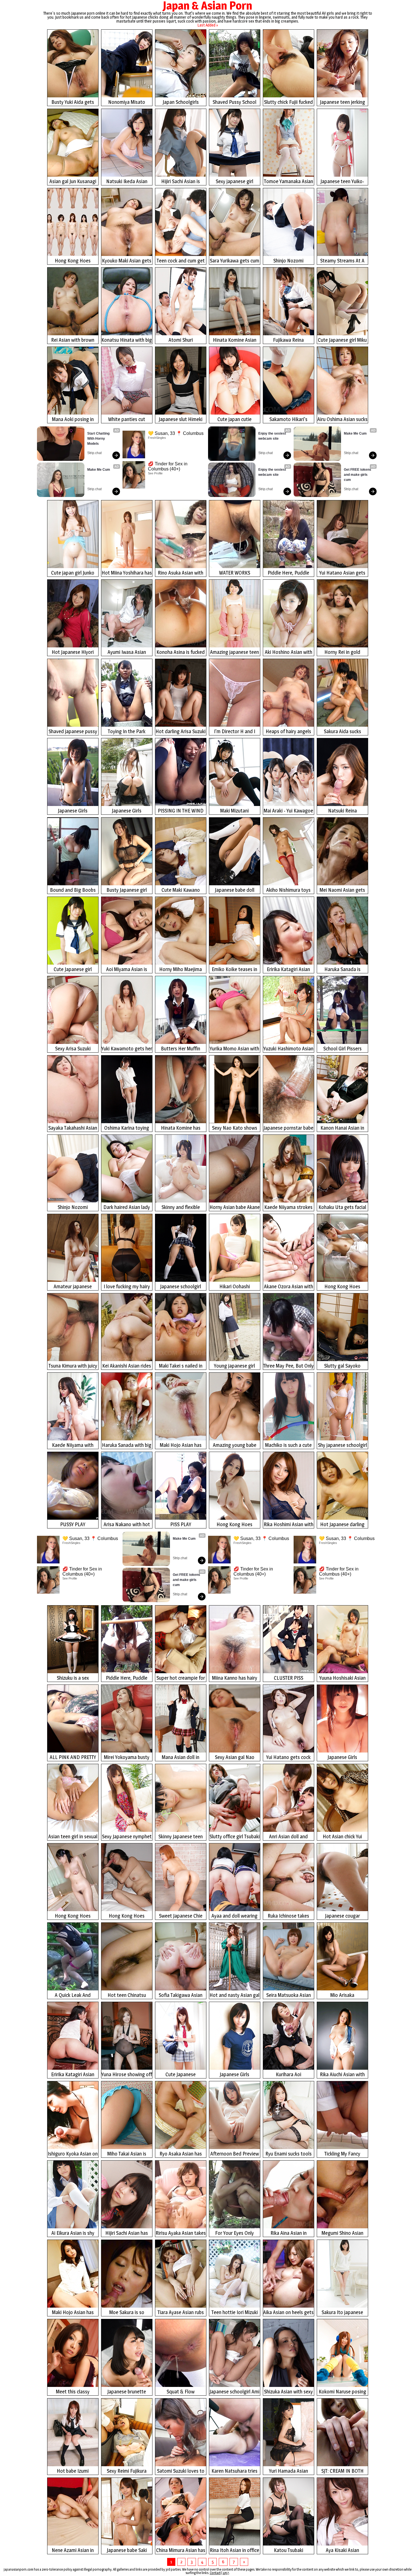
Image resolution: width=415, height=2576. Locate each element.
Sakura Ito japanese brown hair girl (342, 2313)
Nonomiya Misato (127, 102)
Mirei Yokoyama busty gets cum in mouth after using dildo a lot (127, 1758)
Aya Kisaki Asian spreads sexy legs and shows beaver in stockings (342, 2551)
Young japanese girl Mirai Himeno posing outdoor (234, 1366)
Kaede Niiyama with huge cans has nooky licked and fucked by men (73, 1446)
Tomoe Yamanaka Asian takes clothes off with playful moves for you (289, 182)
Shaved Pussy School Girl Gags (234, 103)
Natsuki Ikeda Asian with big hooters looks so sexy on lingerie (127, 182)
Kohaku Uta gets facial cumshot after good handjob (342, 1208)
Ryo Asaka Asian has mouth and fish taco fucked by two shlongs (181, 2154)
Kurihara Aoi (289, 2074)
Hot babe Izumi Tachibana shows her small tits (73, 2471)
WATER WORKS (235, 573)
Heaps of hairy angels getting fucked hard (288, 732)
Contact (215, 2573)
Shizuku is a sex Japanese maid (73, 1678)
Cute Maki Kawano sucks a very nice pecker (181, 891)
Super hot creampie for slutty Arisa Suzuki (181, 1678)
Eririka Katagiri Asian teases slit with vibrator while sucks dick (289, 970)
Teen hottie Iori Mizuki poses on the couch (235, 2313)
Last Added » (208, 25)
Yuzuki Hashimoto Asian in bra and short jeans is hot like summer (288, 1049)
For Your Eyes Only (234, 2233)
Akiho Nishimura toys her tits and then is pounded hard (288, 891)
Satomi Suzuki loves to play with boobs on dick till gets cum (181, 2471)
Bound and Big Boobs (73, 890)
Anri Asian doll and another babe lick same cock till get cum (288, 1837)
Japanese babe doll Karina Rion (235, 891)
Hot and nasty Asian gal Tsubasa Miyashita (234, 1996)
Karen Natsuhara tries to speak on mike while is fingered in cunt (234, 2471)
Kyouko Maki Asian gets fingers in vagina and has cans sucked (127, 261)
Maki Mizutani (234, 811)
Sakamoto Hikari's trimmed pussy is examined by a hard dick (289, 420)
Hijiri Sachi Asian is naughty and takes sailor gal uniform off (181, 182)
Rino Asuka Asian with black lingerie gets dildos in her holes (181, 573)
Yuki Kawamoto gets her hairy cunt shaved (127, 1049)
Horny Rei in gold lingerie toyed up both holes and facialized (342, 653)
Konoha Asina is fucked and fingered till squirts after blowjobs (181, 653)
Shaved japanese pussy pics (73, 732)
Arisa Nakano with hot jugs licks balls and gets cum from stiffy (127, 1525)
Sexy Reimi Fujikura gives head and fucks (127, 2471)
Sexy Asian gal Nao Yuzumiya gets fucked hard (234, 1758)
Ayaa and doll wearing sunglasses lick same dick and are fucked (234, 1916)
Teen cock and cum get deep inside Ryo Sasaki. (181, 261)
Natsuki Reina (342, 811)
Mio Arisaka (342, 1995)
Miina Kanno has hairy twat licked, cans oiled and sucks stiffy (234, 1678)
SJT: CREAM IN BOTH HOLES (342, 2471)
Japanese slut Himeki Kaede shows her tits (181, 420)
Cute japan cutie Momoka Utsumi (235, 420)
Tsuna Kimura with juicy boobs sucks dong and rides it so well (73, 1366)
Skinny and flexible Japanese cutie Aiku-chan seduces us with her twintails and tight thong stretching (181, 1208)
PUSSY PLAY (73, 1524)
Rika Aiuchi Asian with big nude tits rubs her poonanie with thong (342, 2075)
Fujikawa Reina (288, 340)
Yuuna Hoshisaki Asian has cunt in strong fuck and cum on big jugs (342, 1678)
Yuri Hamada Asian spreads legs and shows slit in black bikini (289, 2471)
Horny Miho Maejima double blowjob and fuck (181, 970)
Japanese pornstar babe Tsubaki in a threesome (288, 1128)
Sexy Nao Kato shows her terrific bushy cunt (235, 1128)
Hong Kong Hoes (73, 261)
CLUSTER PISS (289, 1678)
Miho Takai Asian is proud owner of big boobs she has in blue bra (127, 2154)
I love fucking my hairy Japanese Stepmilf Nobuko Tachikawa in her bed (127, 1287)
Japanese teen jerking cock (342, 103)
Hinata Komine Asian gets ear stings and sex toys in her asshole (234, 340)
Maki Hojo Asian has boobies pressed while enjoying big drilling (181, 1446)
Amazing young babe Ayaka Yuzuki (235, 1446)
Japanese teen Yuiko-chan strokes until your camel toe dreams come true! (342, 182)
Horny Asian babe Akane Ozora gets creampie (235, 1208)
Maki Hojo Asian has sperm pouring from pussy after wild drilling (73, 2313)
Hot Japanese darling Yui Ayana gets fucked (342, 1525)
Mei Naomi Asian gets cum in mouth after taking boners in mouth (342, 891)
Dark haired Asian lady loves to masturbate (127, 1208)
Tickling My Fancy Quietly (342, 2154)
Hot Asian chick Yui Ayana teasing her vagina (342, 1837)
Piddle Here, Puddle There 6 (127, 1678)
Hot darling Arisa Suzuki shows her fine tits (181, 732)
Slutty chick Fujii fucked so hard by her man (288, 103)
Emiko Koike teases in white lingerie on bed (234, 970)
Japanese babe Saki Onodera (127, 2551)
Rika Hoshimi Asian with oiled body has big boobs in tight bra (289, 1525)
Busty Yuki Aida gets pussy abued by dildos (73, 103)
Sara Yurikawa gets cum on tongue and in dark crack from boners (234, 261)
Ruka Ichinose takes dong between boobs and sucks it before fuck (289, 1916)
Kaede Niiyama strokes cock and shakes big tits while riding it (289, 1208)
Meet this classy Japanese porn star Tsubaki (73, 2392)
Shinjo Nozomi (288, 261)
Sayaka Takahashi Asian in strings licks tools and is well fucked (73, 1128)
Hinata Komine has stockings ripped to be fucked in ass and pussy (181, 1128)
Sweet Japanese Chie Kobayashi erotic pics (181, 1916)
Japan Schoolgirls (181, 102)
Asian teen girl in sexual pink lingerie (73, 1837)
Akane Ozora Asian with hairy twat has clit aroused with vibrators (289, 1287)
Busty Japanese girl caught (127, 891)
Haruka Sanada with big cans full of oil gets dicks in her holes (127, 1446)
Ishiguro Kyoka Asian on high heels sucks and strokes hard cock (73, 2154)
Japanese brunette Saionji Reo (127, 2392)
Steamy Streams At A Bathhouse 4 (342, 261)
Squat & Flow (181, 2392)
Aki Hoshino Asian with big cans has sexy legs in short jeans (289, 653)
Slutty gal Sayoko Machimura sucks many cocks (342, 1366)
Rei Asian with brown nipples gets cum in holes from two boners (73, 340)
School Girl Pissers (342, 1049)
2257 (226, 2573)
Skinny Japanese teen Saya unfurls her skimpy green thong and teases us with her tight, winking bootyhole (181, 1837)
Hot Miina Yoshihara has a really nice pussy (127, 573)
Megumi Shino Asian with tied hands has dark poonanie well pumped (342, 2234)
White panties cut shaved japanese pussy (127, 420)
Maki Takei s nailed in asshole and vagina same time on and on (181, 1366)
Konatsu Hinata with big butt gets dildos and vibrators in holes (127, 340)
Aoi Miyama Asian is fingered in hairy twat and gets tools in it (127, 970)
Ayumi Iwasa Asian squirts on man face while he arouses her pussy (127, 653)
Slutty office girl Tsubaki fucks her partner (235, 1837)
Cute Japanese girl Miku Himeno (342, 340)
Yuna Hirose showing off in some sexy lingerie (127, 2075)
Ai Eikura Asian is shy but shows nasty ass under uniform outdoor (73, 2234)
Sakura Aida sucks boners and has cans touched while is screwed (342, 732)
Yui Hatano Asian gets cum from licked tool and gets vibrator (342, 573)
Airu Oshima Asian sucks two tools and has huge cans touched (342, 420)
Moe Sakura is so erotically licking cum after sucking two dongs (127, 2313)
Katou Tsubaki (289, 2550)
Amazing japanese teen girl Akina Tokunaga (234, 653)
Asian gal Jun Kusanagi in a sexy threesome (73, 182)
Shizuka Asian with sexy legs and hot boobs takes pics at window (288, 2392)
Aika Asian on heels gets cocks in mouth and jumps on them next (288, 2313)
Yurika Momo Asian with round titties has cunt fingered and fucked (234, 1049)
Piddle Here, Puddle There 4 (288, 573)
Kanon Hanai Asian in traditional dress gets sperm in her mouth (342, 1128)
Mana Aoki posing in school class (73, 420)
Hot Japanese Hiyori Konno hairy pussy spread (73, 653)
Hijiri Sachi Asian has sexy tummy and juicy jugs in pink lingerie (127, 2234)
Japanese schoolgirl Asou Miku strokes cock (181, 1287)
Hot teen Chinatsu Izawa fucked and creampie (127, 1996)
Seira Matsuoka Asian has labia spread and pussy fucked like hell (289, 1996)
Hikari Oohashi (235, 1286)
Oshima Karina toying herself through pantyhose (127, 1128)
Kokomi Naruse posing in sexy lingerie (342, 2392)
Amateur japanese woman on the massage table (73, 1287)
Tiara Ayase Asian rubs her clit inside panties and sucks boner (181, 2313)
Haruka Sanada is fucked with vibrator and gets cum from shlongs (342, 970)
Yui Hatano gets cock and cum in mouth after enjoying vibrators (289, 1758)
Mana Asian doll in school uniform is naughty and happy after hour (181, 1758)
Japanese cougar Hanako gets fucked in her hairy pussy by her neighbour (342, 1916)
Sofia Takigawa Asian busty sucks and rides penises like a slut (181, 1996)
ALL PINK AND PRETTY (73, 1757)
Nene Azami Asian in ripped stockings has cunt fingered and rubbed (73, 2551)
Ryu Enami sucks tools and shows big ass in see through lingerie (289, 2154)
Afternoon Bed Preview (235, 2154)
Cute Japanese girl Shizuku (73, 970)
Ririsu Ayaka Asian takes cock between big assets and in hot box (181, 2234)
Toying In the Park (127, 731)
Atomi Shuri (181, 340)
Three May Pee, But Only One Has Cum (288, 1366)
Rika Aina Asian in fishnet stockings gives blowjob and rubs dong (288, 2234)
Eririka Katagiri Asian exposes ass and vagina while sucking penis (73, 2075)
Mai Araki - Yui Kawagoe (288, 811)
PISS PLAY (181, 1524)
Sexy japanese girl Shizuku (234, 182)
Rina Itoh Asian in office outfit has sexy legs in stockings (234, 2551)
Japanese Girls (73, 811)
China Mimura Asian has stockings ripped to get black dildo (181, 2551)
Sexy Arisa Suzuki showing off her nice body (73, 1049)
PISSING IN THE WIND (181, 811)
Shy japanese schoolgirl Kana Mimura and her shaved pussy (342, 1446)
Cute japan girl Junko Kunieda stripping (73, 573)
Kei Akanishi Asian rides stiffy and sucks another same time (127, 1366)
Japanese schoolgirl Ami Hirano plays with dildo (234, 2392)
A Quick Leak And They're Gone (73, 1996)
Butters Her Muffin (181, 1049)
